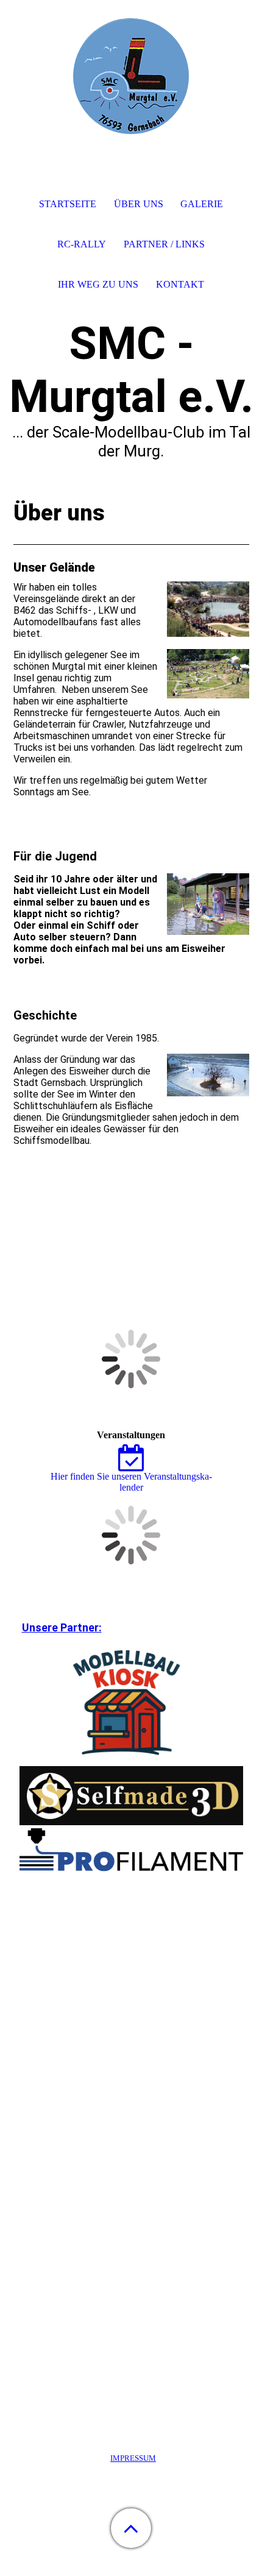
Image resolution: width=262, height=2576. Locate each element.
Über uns (139, 204)
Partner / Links (164, 244)
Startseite (68, 204)
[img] (131, 76)
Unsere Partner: (62, 1627)
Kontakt (180, 284)
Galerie (202, 204)
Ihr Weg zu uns (98, 284)
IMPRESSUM (133, 2458)
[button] (131, 2528)
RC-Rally (82, 244)
